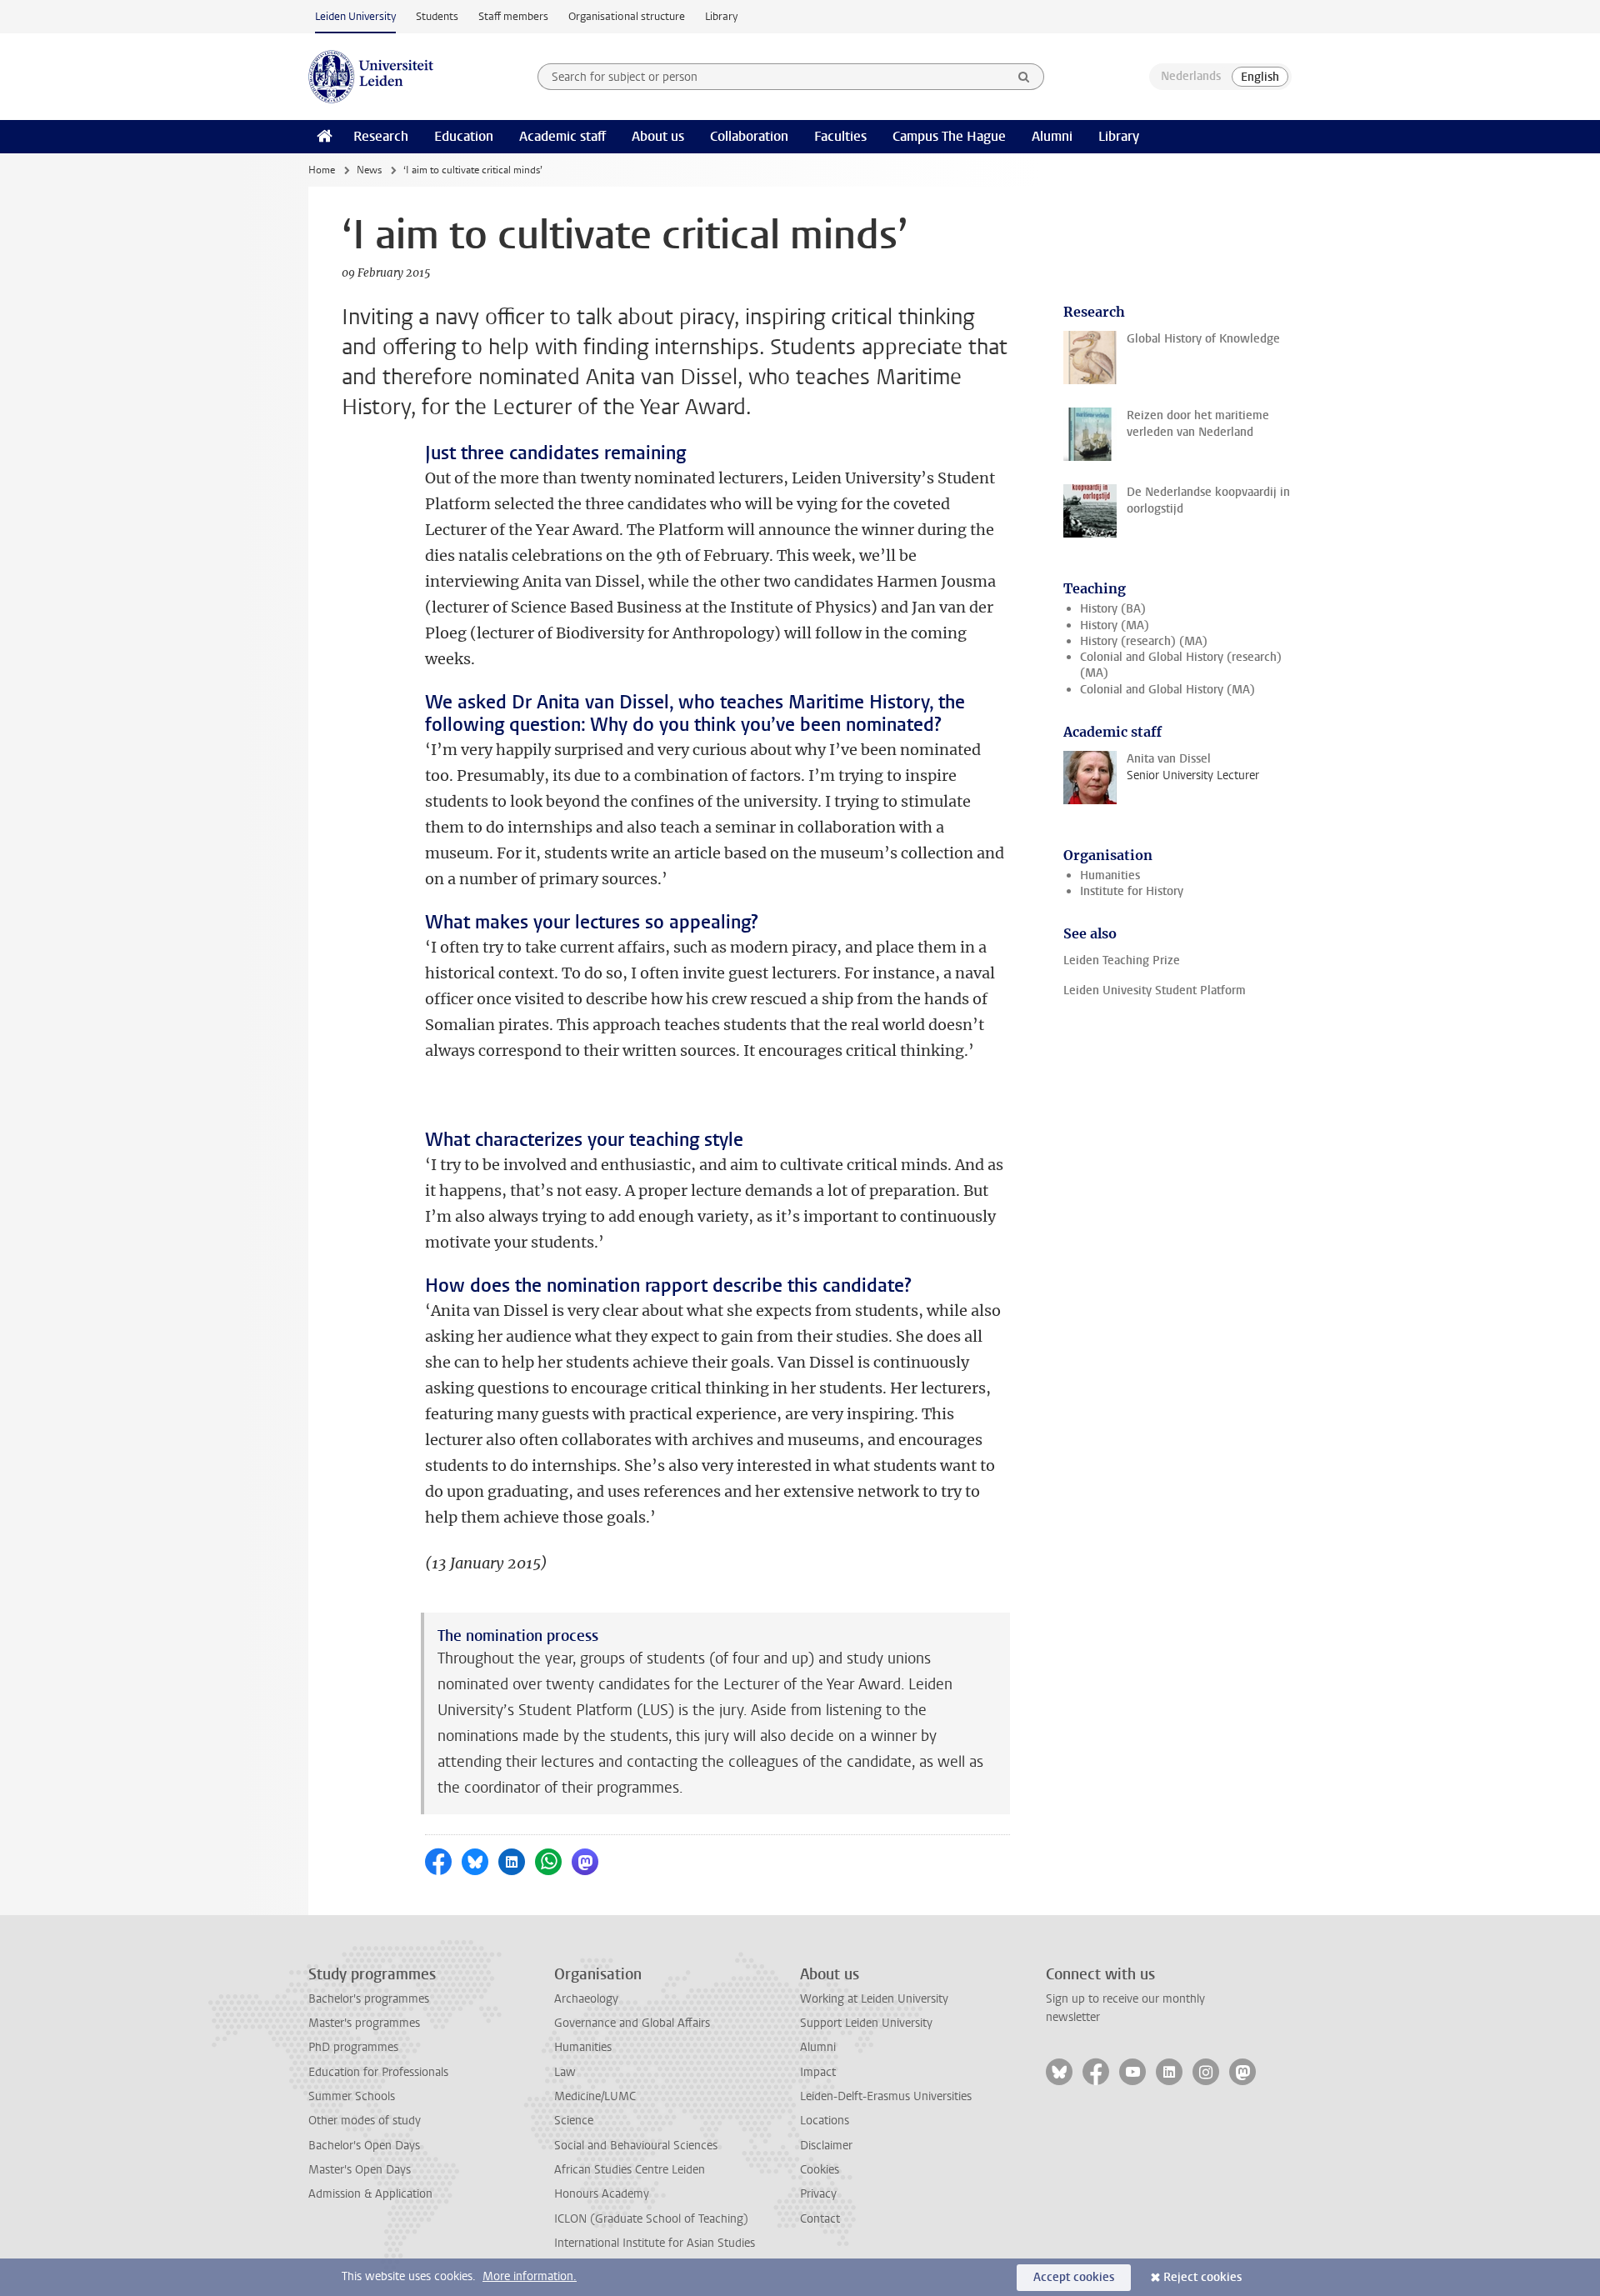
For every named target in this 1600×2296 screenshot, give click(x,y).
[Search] (1024, 77)
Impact (818, 2072)
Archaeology (586, 1999)
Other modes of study (365, 2121)
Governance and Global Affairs (632, 2023)
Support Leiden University (866, 2023)
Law (565, 2072)
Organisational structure (627, 16)
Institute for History (1132, 891)
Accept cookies (1074, 2277)
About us (658, 136)
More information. (530, 2276)
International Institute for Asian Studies (655, 2243)
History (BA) (1113, 609)
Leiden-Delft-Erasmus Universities (886, 2096)
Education (464, 136)
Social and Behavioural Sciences (636, 2146)
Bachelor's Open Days (364, 2146)
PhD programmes (353, 2047)
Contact (820, 2219)
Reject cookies (1202, 2277)
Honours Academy (602, 2194)
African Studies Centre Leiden (630, 2170)
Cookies (820, 2170)
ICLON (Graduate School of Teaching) (651, 2219)
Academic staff (562, 136)
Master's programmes (364, 2023)
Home (322, 170)
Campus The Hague (949, 136)
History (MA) (1115, 625)
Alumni (1052, 136)
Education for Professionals (378, 2072)
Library (721, 16)
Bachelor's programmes (369, 1999)
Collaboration (749, 136)
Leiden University (355, 16)
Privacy (818, 2194)
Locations (825, 2121)
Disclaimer (826, 2146)
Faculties (840, 136)
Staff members (513, 16)
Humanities (1110, 875)
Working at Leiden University (874, 1999)
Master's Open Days (360, 2170)
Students (437, 16)
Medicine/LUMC (595, 2096)
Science (574, 2121)
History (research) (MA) (1144, 641)
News (369, 170)
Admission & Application (370, 2194)
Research (381, 136)
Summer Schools (352, 2096)
